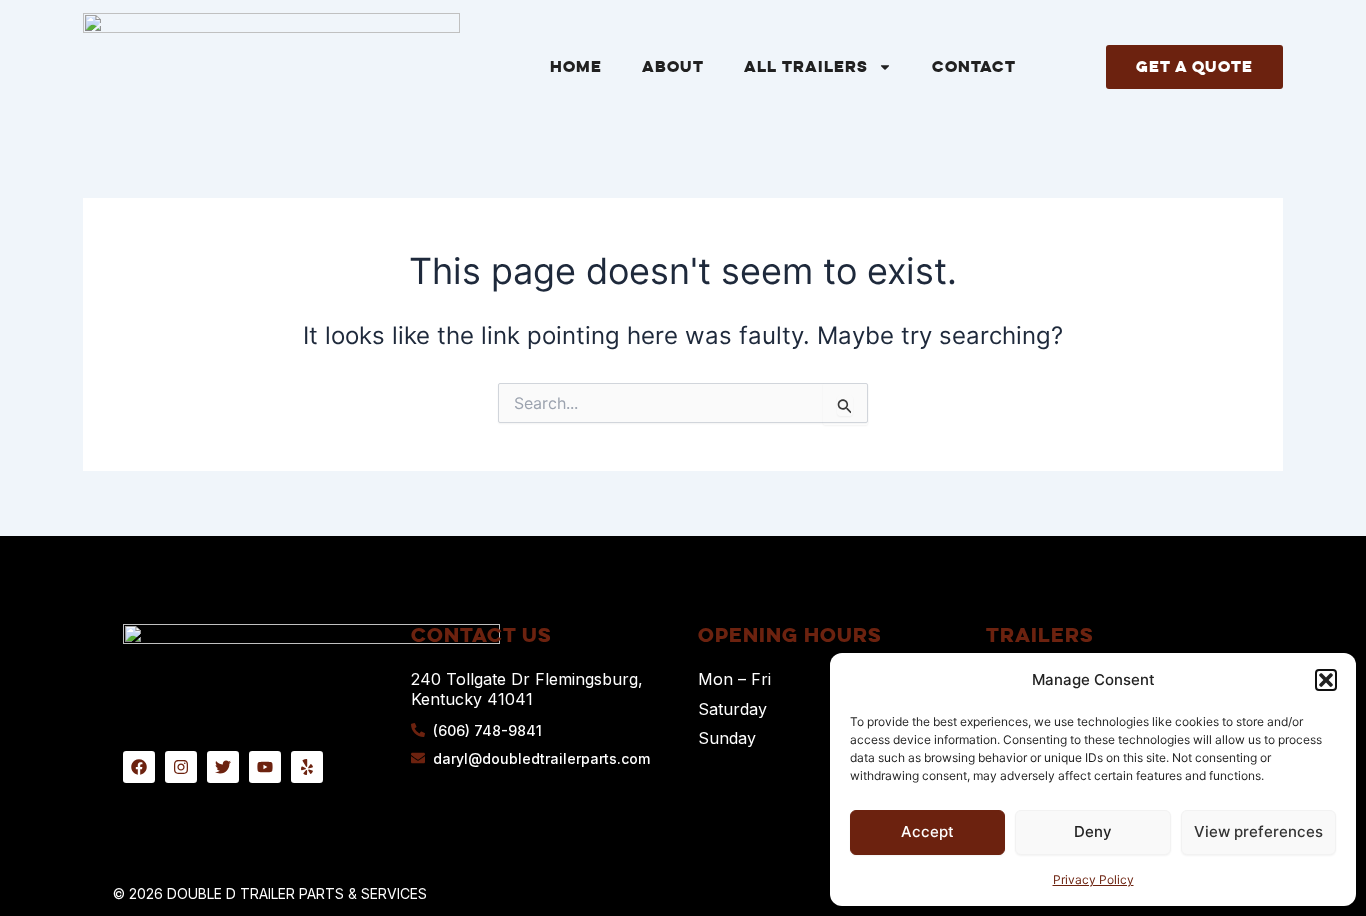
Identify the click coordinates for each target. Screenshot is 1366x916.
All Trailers (806, 66)
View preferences (1258, 831)
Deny (1093, 831)
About (673, 66)
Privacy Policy (1093, 879)
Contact (974, 66)
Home (576, 66)
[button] (1326, 680)
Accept (927, 831)
